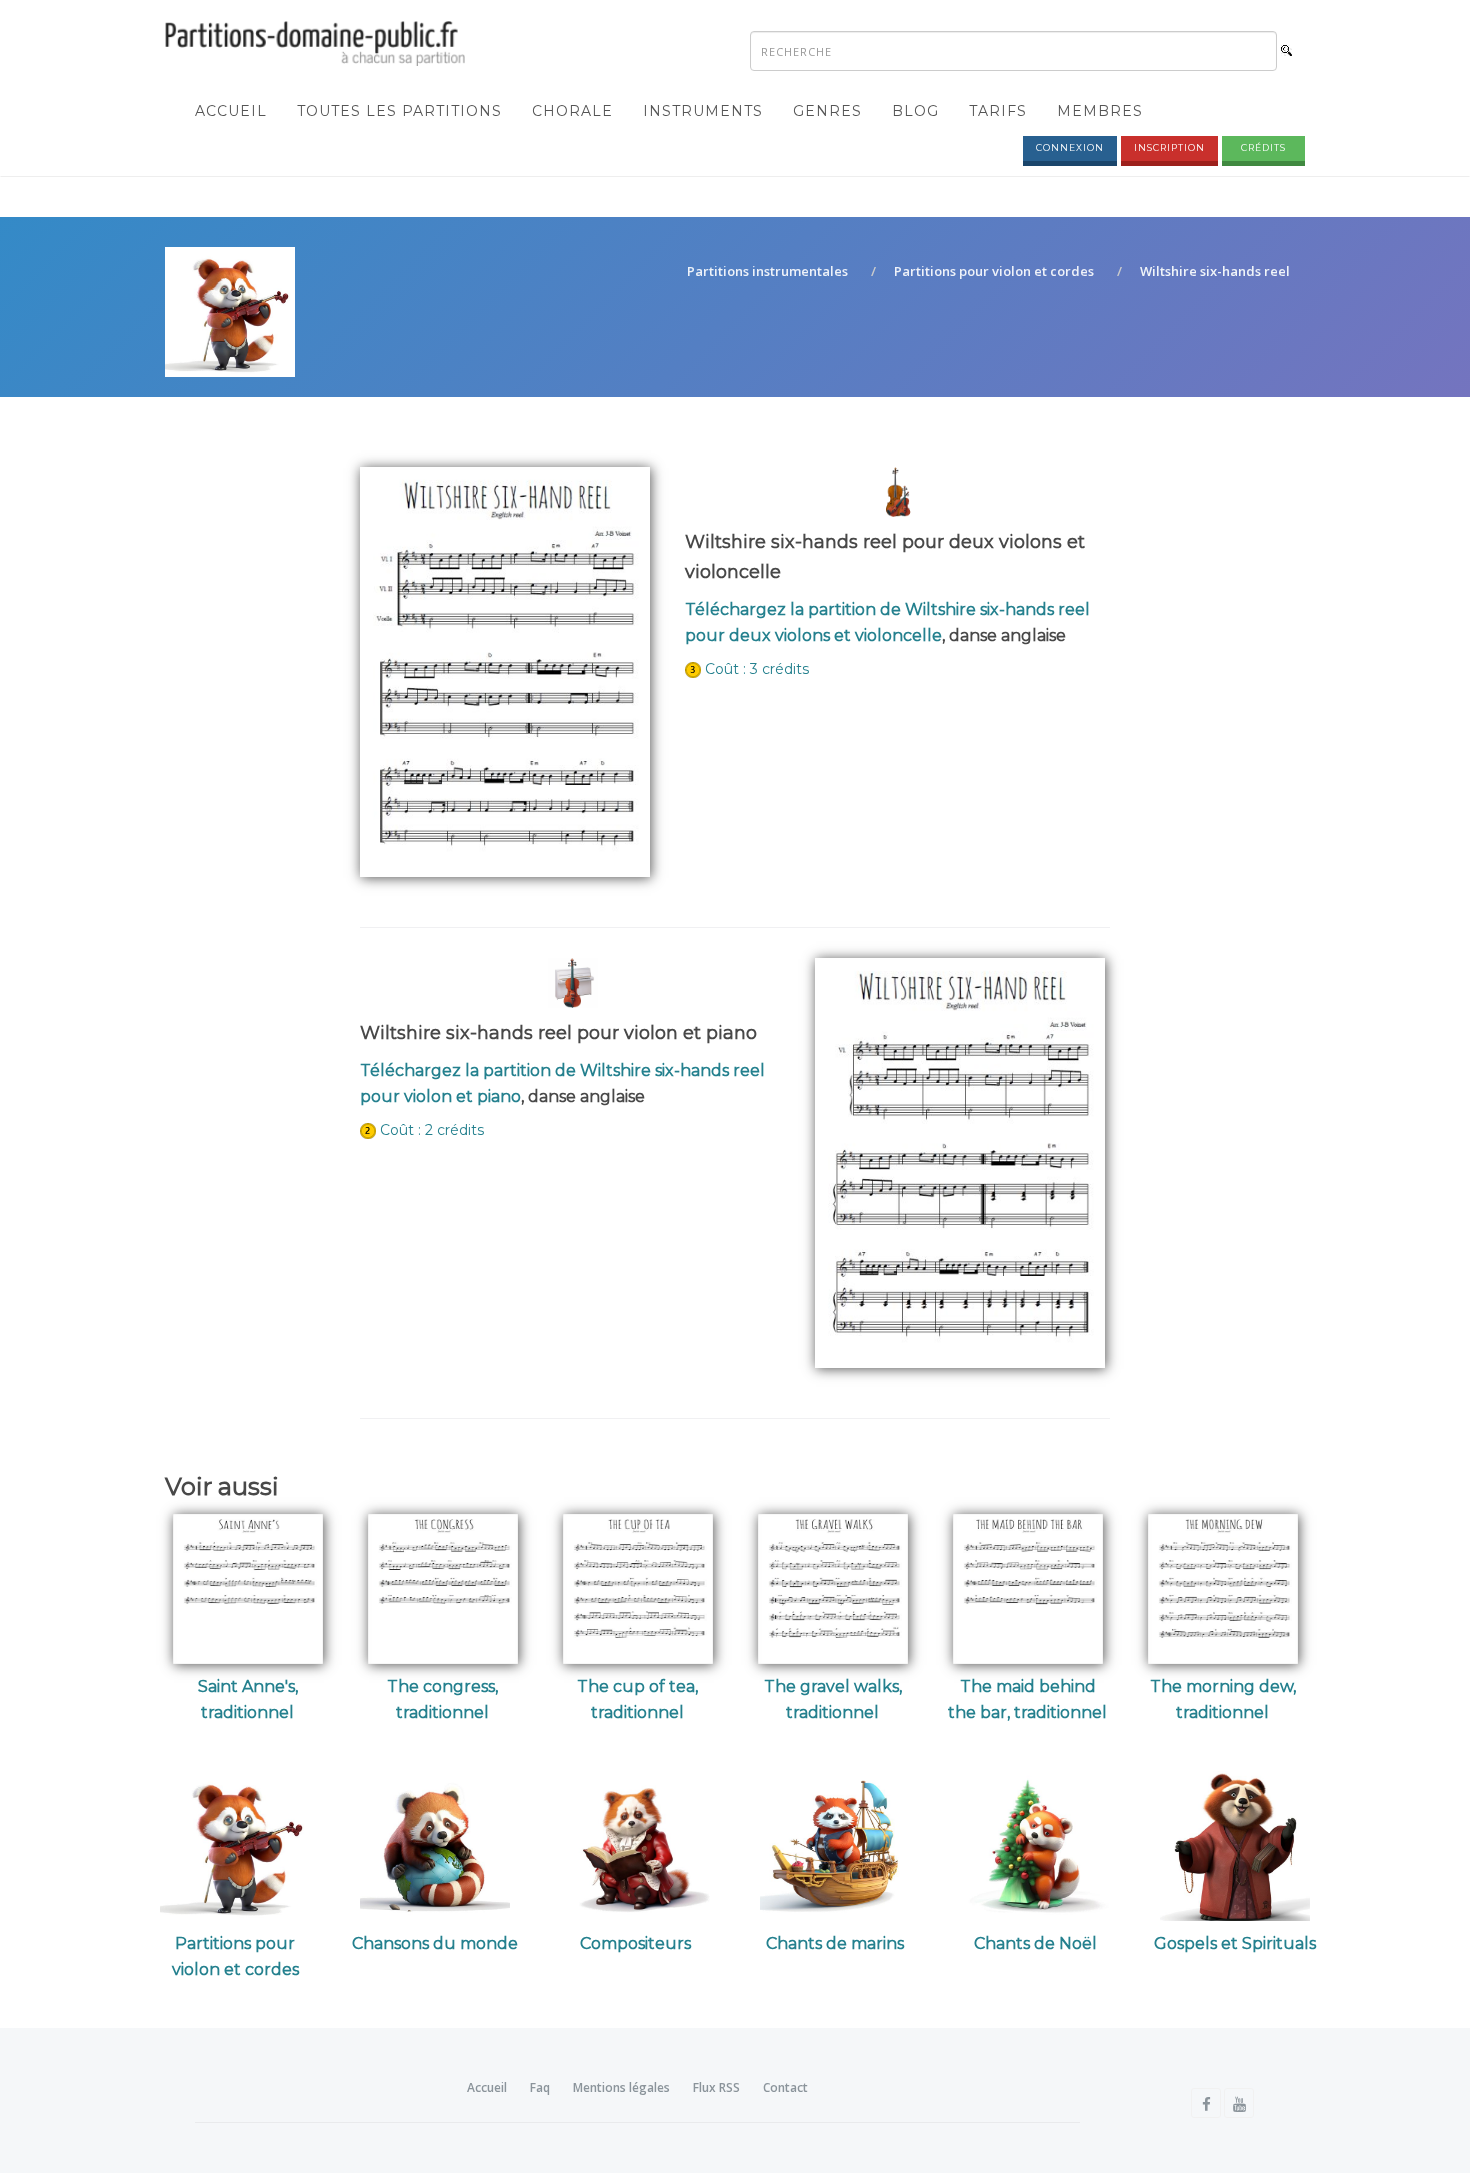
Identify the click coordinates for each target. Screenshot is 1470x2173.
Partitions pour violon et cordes (994, 271)
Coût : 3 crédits (757, 669)
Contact (785, 2087)
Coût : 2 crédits (432, 1130)
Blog (915, 111)
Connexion (1070, 147)
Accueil (231, 111)
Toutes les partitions (399, 111)
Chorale (572, 111)
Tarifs (998, 111)
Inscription (1169, 147)
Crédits (1263, 147)
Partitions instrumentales (767, 271)
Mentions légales (621, 2087)
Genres (827, 111)
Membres (1100, 111)
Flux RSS (716, 2087)
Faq (540, 2087)
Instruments (703, 111)
